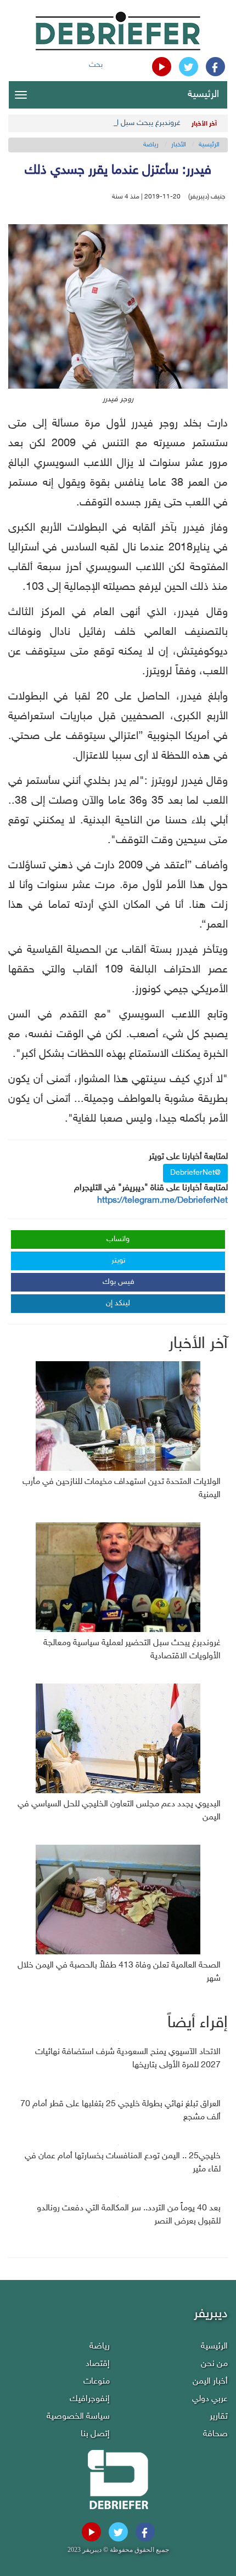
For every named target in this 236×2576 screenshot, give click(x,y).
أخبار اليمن (210, 2382)
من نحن (214, 2364)
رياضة (151, 145)
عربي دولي (210, 2399)
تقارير (219, 2417)
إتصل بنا (95, 2434)
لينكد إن (118, 1303)
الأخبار (179, 145)
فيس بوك (119, 1282)
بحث (96, 65)
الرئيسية (203, 95)
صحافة (215, 2434)
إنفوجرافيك (90, 2399)
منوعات (97, 2382)
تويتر (118, 1261)
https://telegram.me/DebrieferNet (162, 1201)
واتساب (118, 1239)
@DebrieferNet (195, 1173)
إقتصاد (98, 2364)
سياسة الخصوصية (78, 2417)
